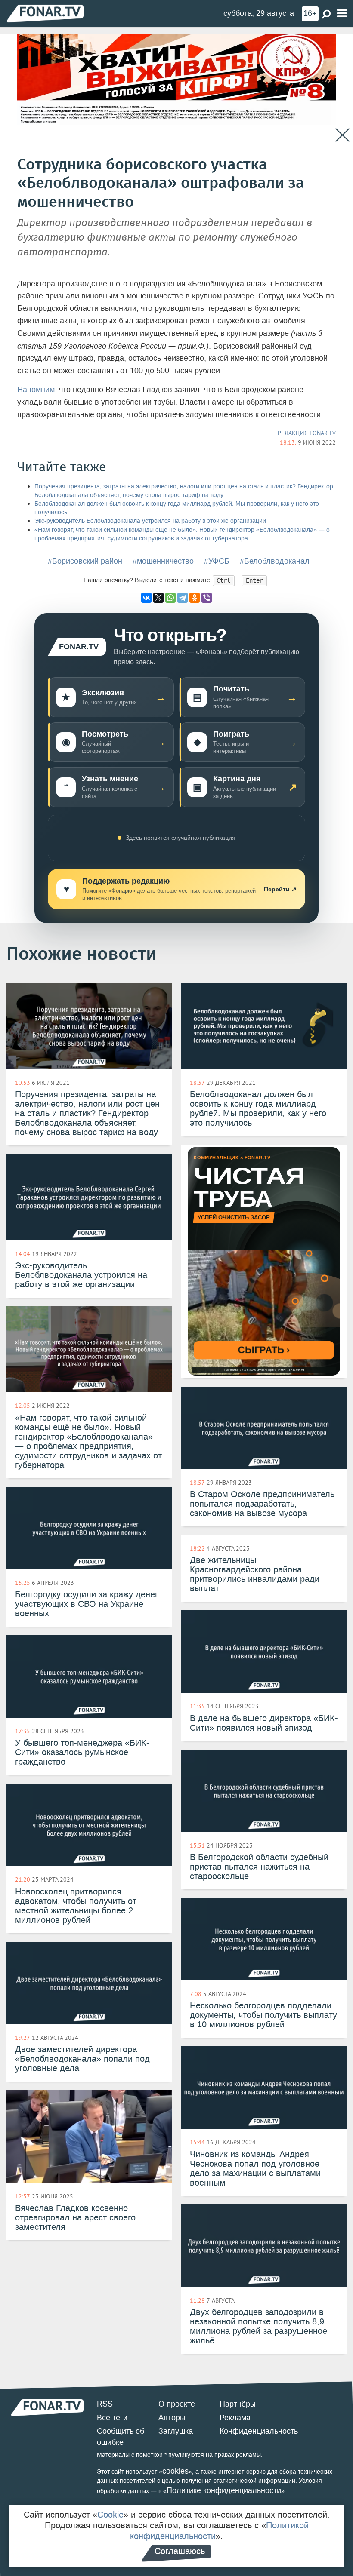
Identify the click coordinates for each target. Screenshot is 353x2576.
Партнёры (238, 2404)
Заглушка (176, 2431)
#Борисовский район (85, 561)
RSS (105, 2404)
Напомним (36, 390)
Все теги (112, 2418)
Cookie (110, 2515)
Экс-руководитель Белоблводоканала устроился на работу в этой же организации (150, 521)
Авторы (172, 2418)
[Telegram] (183, 598)
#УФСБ (217, 561)
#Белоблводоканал (275, 561)
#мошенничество (163, 561)
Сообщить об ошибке (121, 2437)
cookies (175, 2471)
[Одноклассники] (195, 598)
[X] (158, 598)
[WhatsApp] (170, 598)
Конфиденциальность (259, 2431)
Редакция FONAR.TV (307, 433)
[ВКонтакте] (146, 598)
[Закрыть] (342, 135)
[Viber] (207, 598)
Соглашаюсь (180, 2551)
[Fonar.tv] (45, 13)
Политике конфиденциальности (224, 2490)
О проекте (177, 2404)
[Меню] (342, 14)
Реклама (235, 2418)
